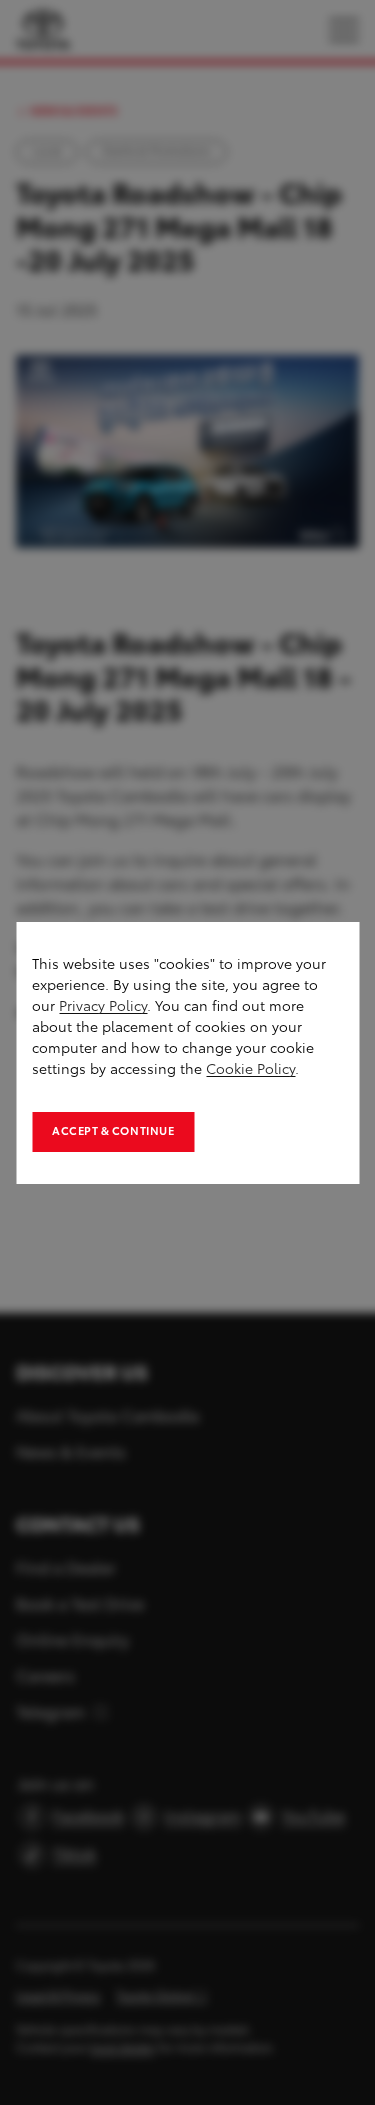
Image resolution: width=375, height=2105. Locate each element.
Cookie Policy (250, 1069)
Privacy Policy (103, 1006)
